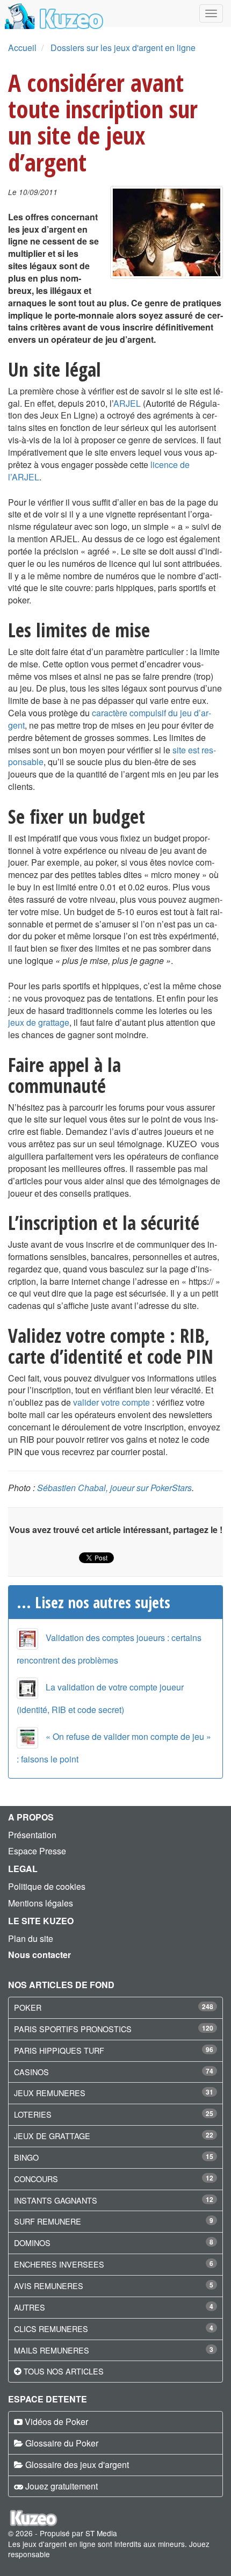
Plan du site (31, 1938)
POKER (28, 2007)
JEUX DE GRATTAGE (52, 2136)
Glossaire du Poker (62, 2443)
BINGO (26, 2157)
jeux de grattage (39, 1022)
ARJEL (127, 403)
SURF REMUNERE (48, 2221)
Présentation (32, 1835)
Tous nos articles (64, 2371)
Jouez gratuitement (62, 2486)
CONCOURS (36, 2179)
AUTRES (30, 2307)
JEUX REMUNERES (50, 2093)
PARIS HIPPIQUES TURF (59, 2050)
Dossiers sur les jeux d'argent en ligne (123, 48)
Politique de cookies (47, 1886)
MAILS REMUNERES (52, 2350)
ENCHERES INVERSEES (59, 2264)
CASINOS (31, 2072)
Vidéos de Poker (56, 2422)
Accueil (22, 48)
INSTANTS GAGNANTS (56, 2200)
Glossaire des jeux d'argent (77, 2465)
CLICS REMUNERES (51, 2329)
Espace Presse (37, 1851)
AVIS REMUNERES (49, 2286)
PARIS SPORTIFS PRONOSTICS (73, 2029)
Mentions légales (41, 1903)
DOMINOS (32, 2243)
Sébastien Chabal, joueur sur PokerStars (114, 1488)
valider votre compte (111, 1402)
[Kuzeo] (52, 13)
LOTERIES (33, 2114)
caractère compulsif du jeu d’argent (110, 719)
